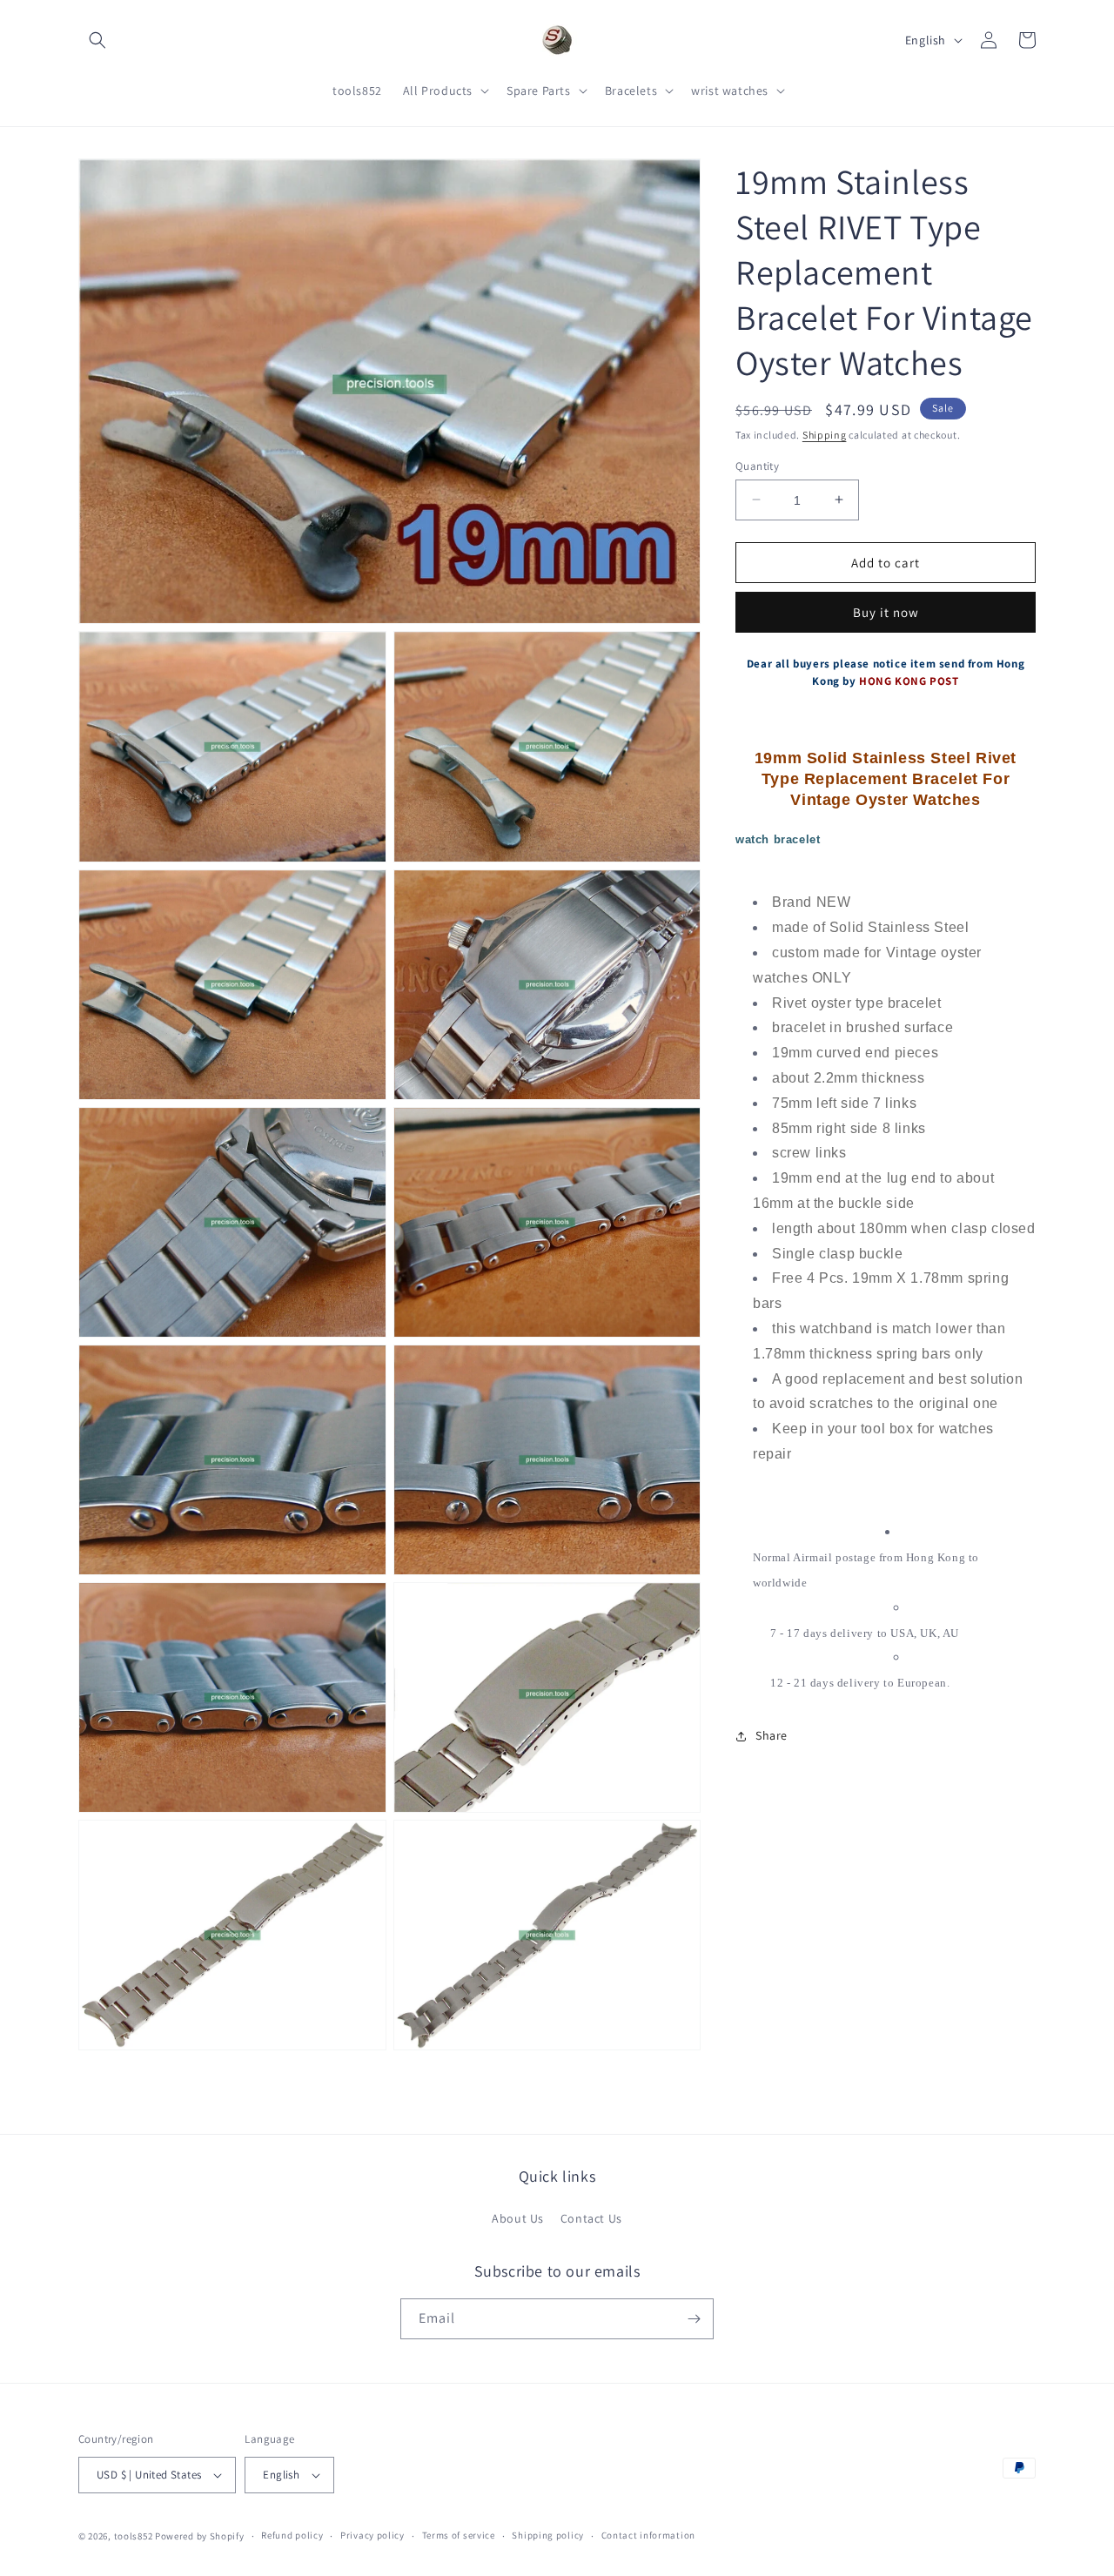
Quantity (757, 465)
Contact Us (591, 2218)
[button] (97, 40)
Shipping (825, 435)
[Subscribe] (694, 2319)
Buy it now (886, 612)
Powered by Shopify (200, 2536)
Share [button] (772, 1735)
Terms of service (459, 2535)
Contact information (648, 2535)
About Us (518, 2218)
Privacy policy (372, 2535)
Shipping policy (548, 2535)
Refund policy (292, 2535)
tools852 (134, 2536)
